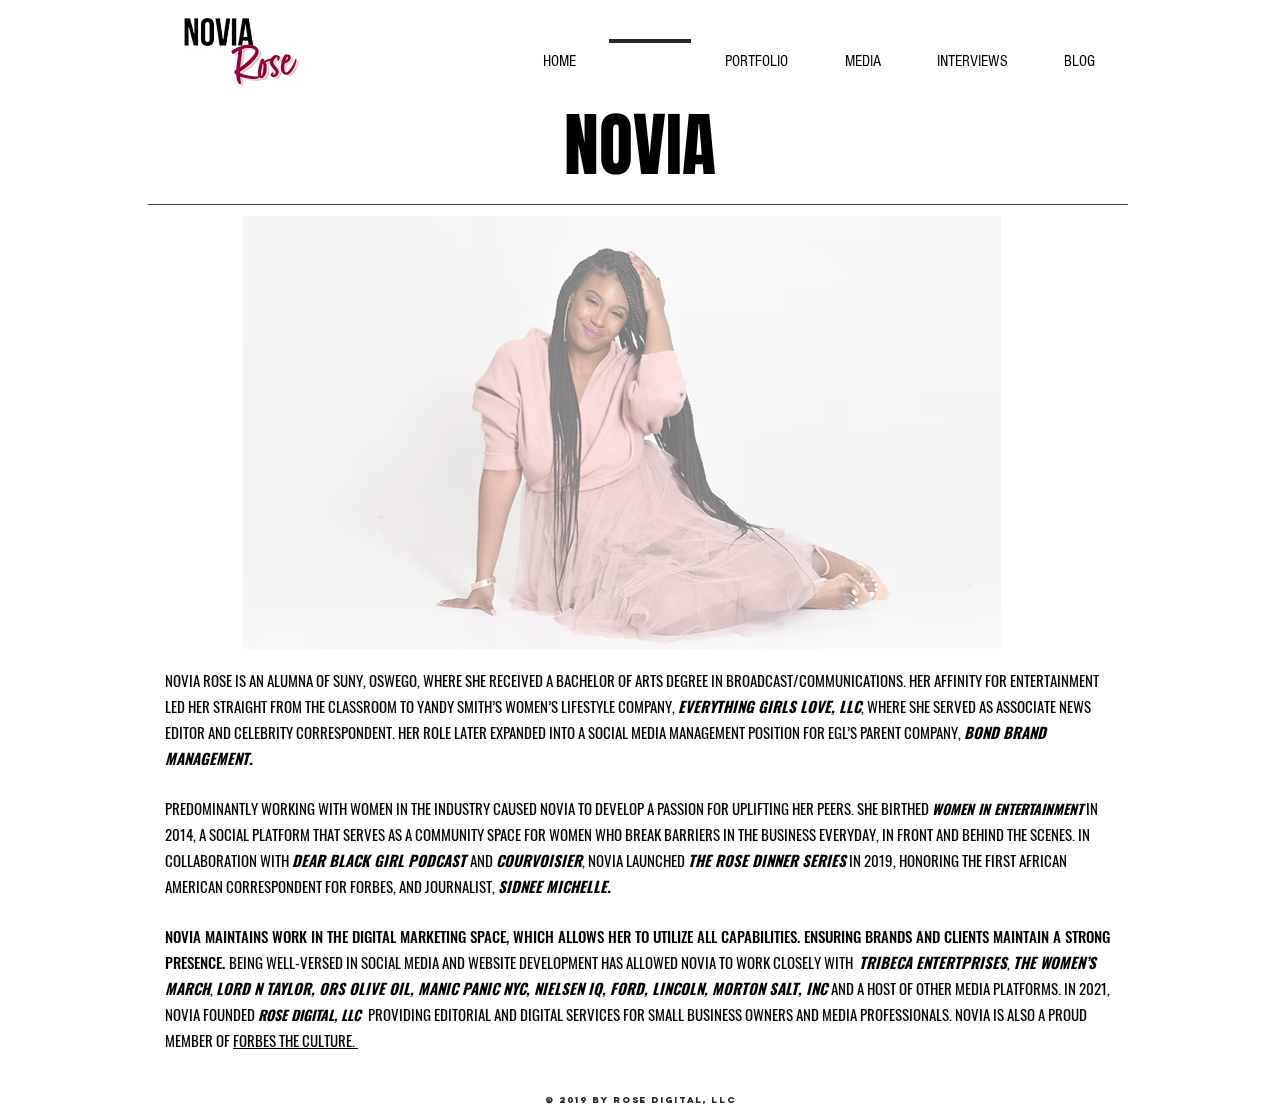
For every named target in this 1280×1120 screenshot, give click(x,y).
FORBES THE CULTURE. (295, 1040)
